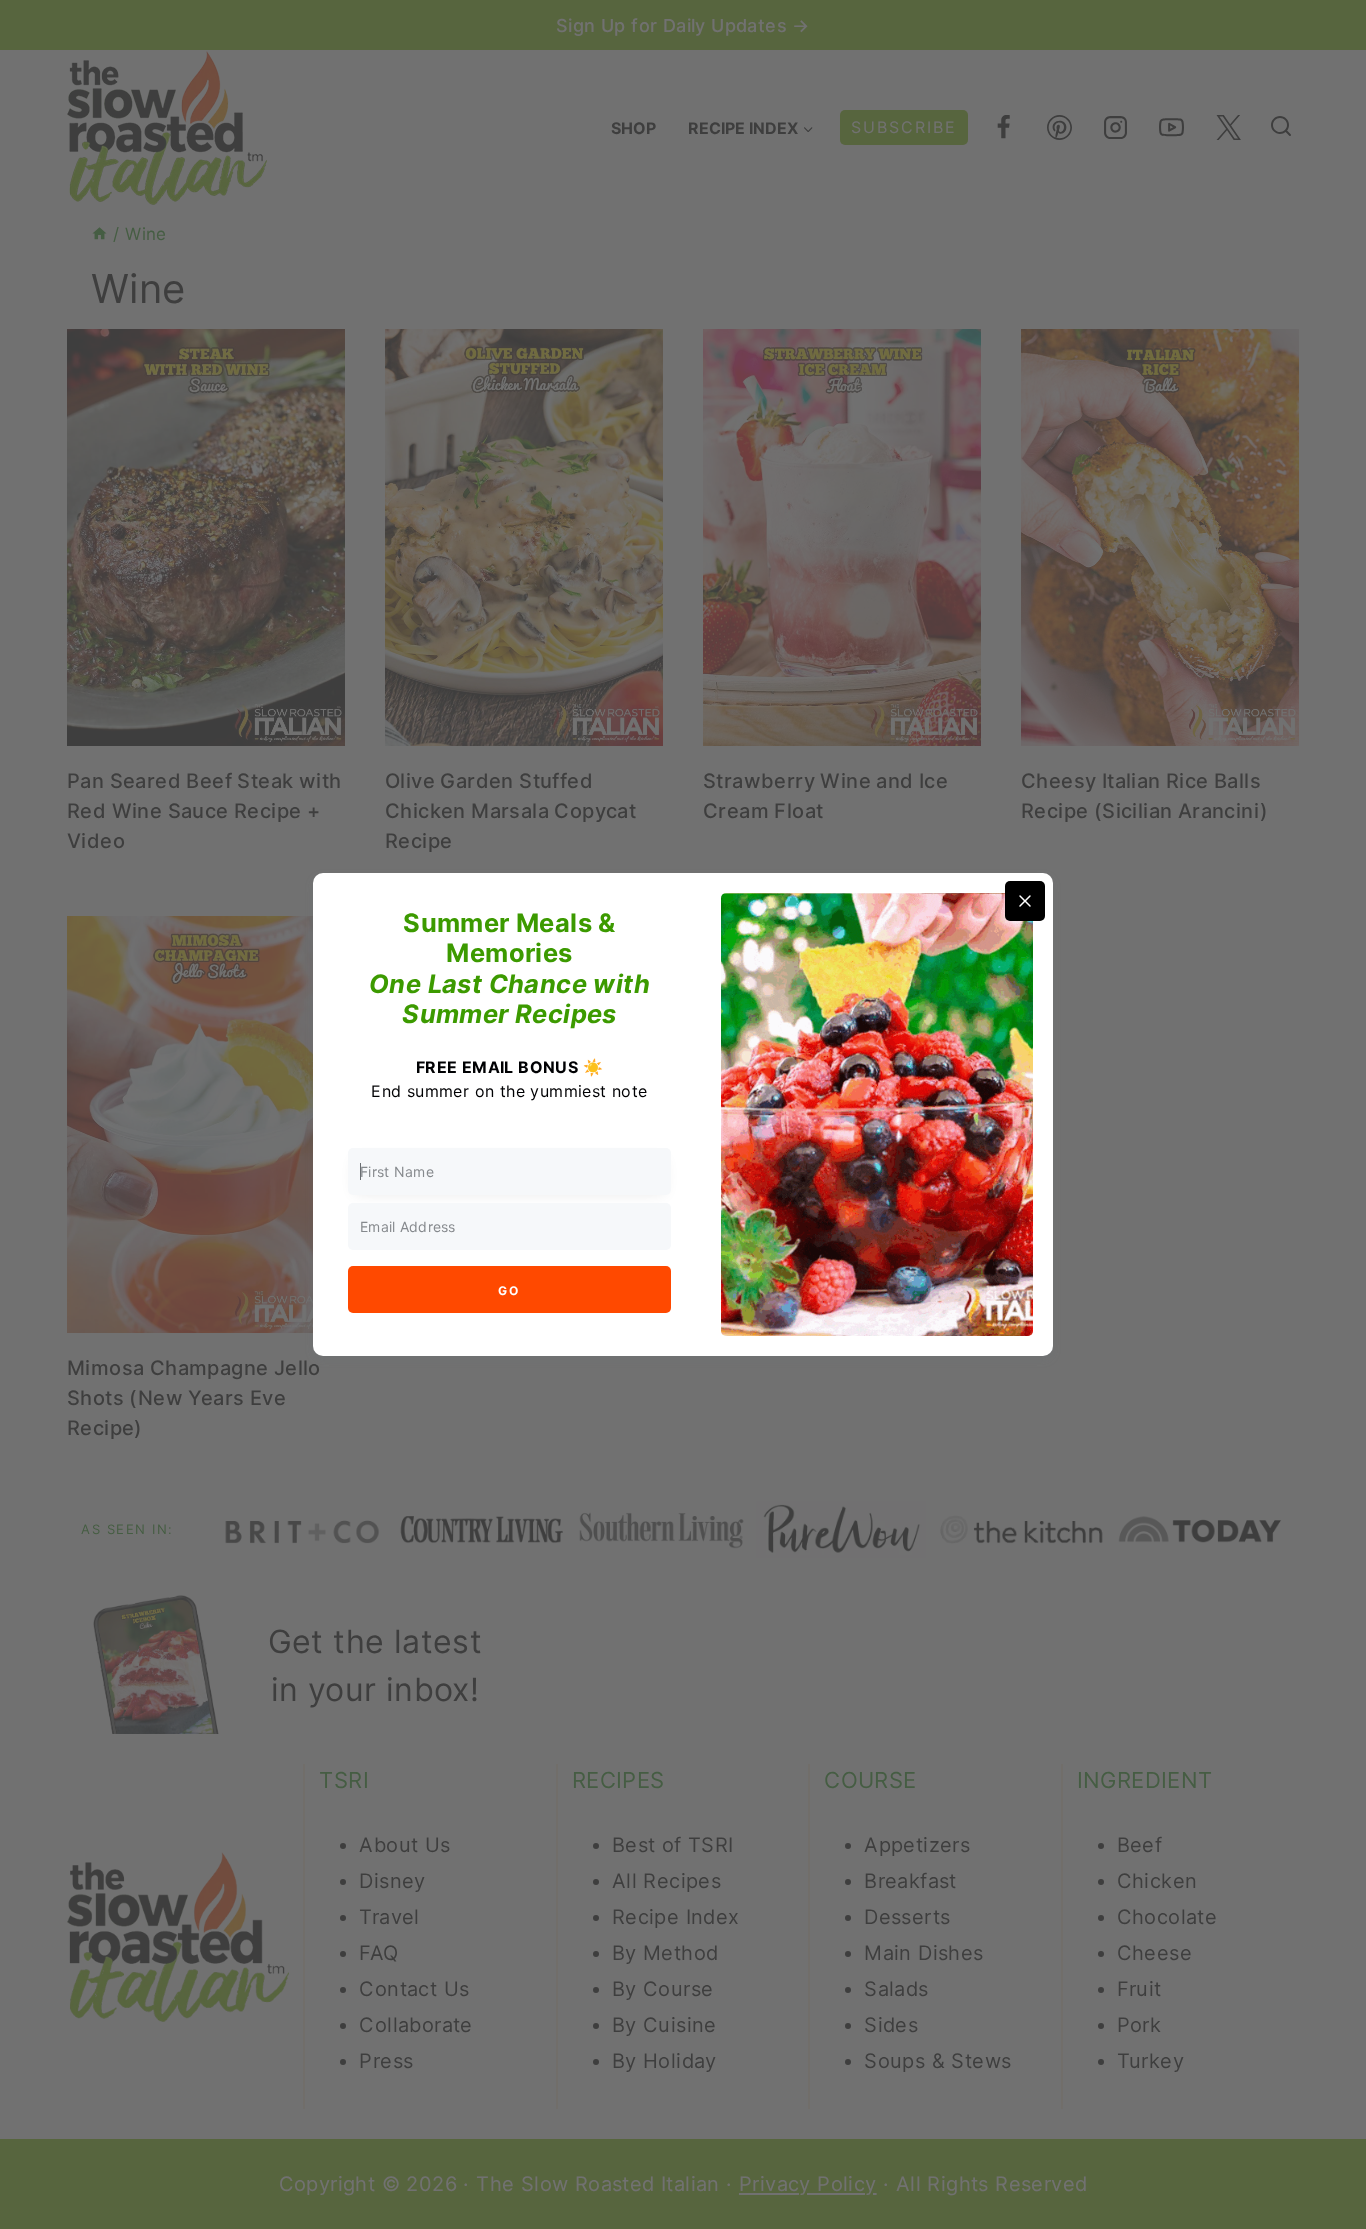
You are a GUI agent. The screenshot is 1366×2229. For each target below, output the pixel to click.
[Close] (1025, 901)
